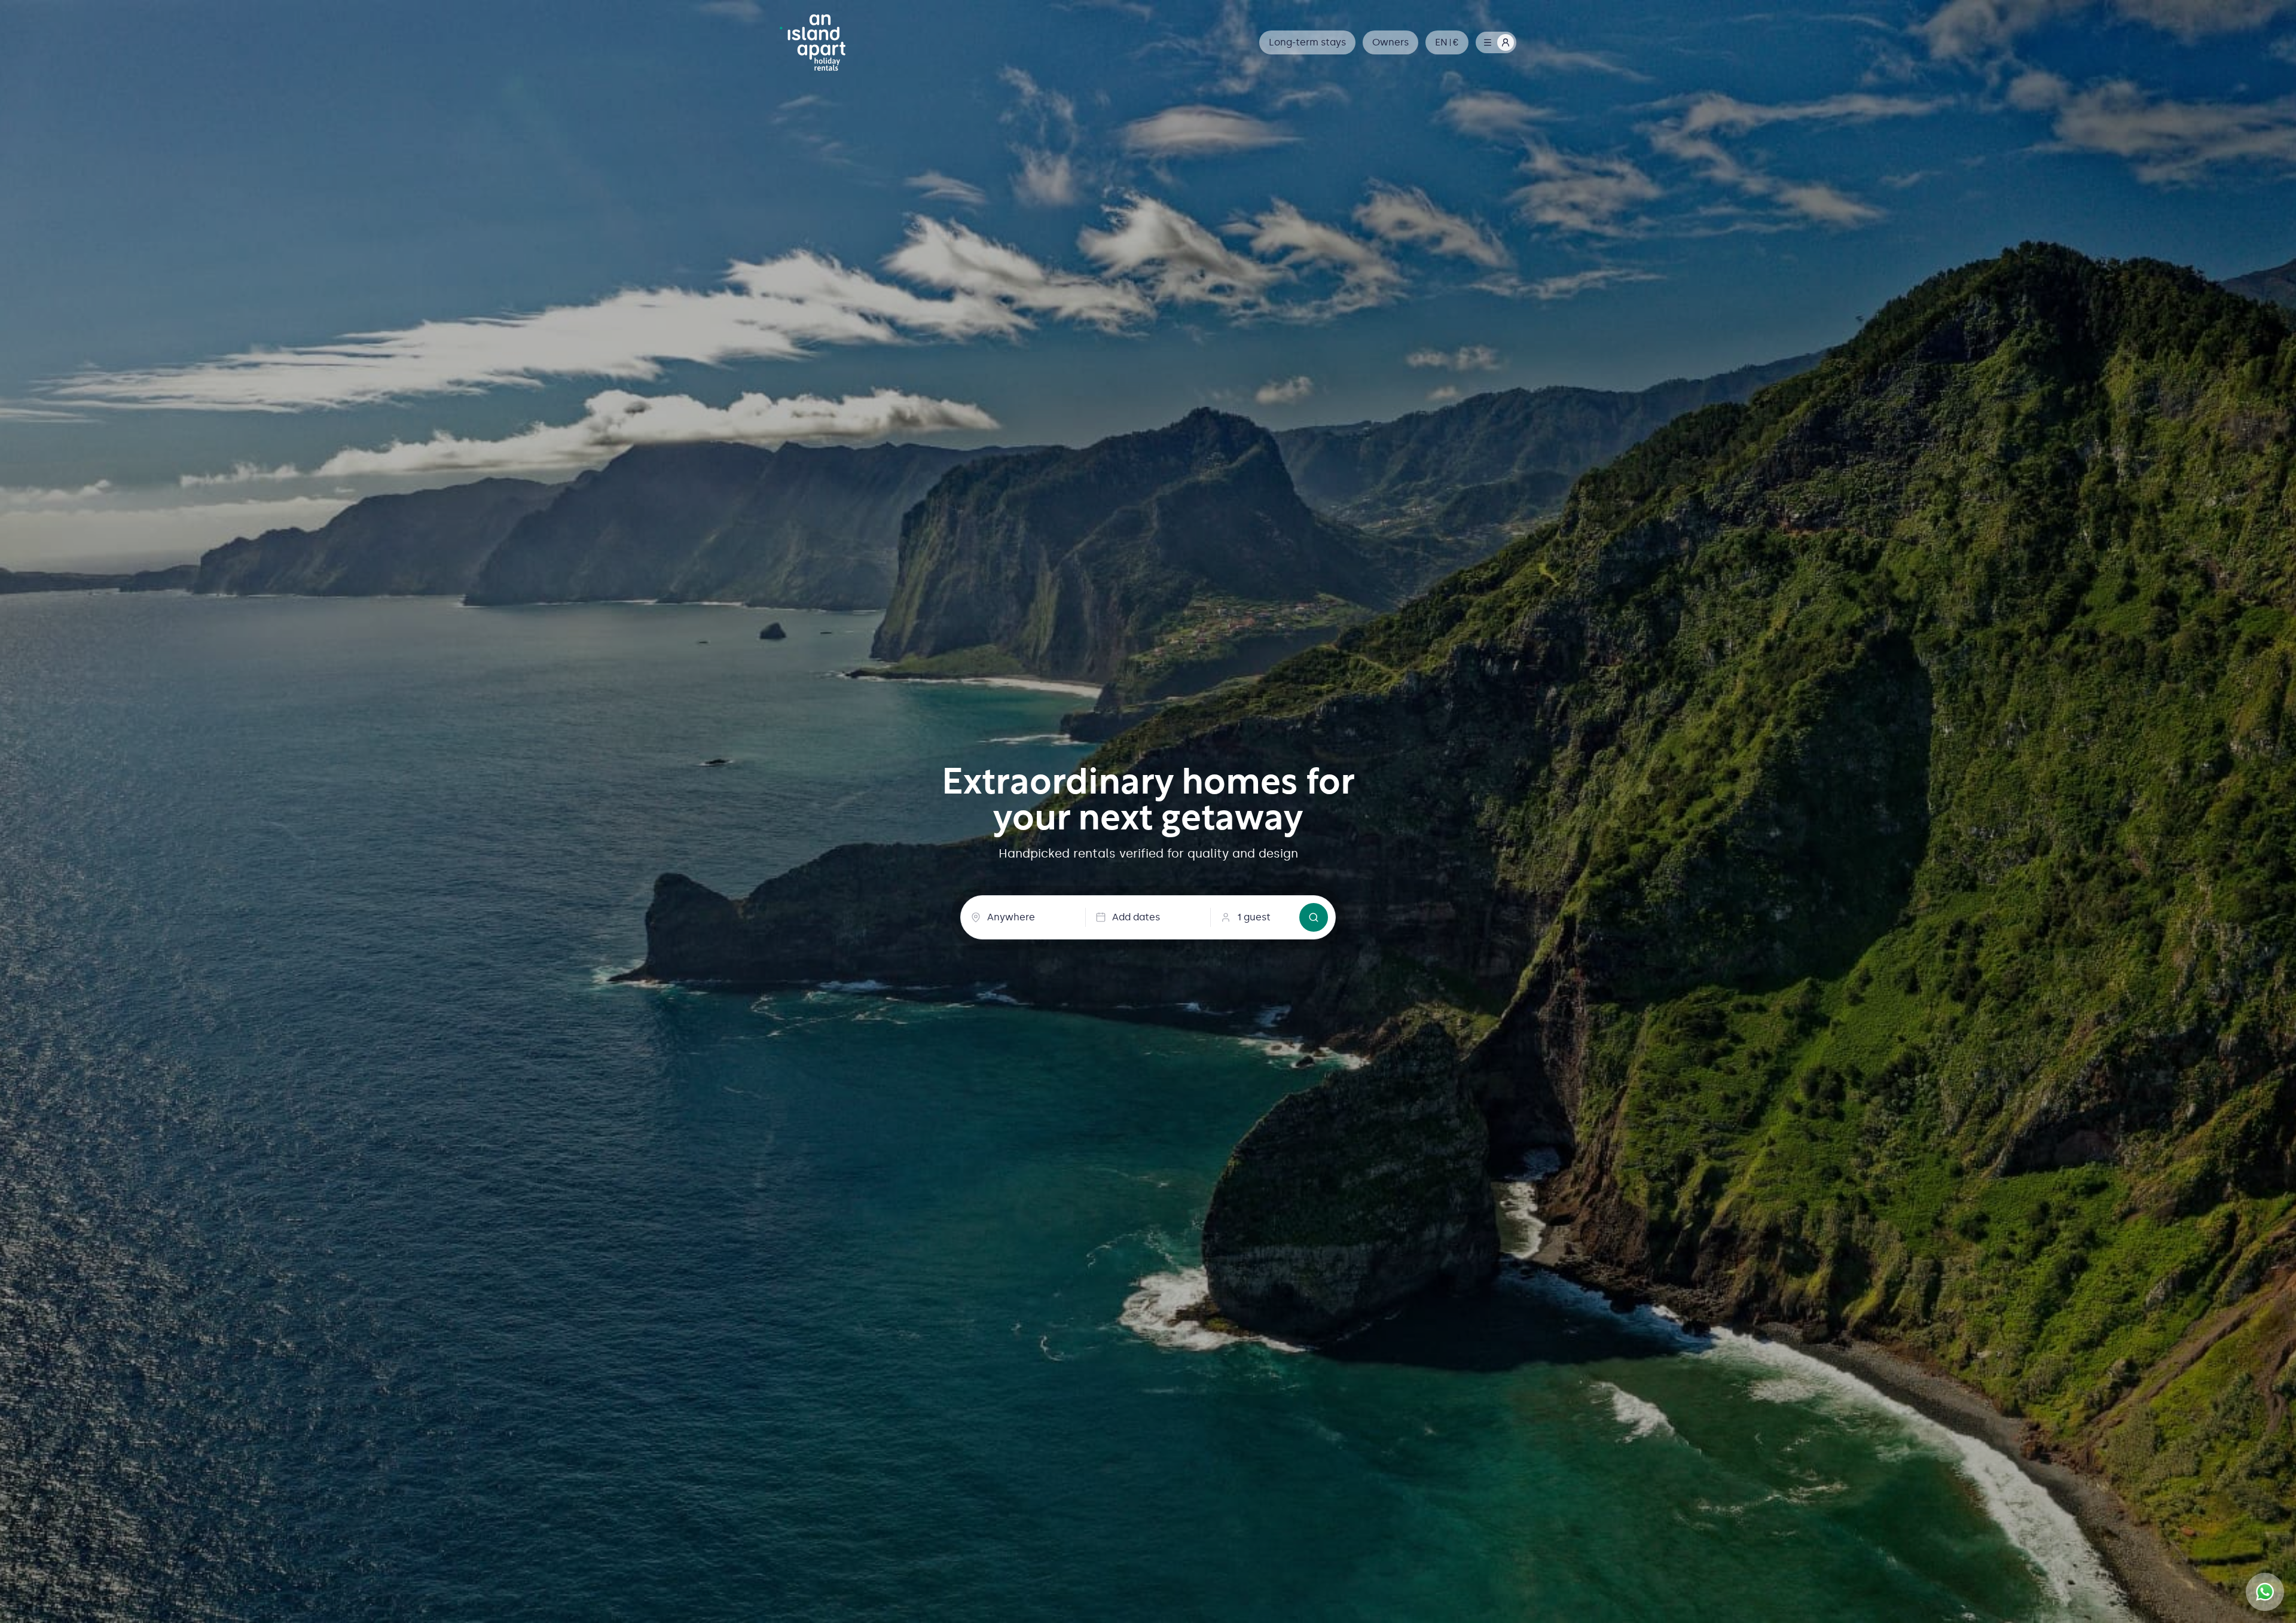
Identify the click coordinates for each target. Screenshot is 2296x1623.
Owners (1390, 42)
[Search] (1314, 917)
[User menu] (1496, 42)
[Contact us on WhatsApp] (2265, 1592)
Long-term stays (1307, 42)
